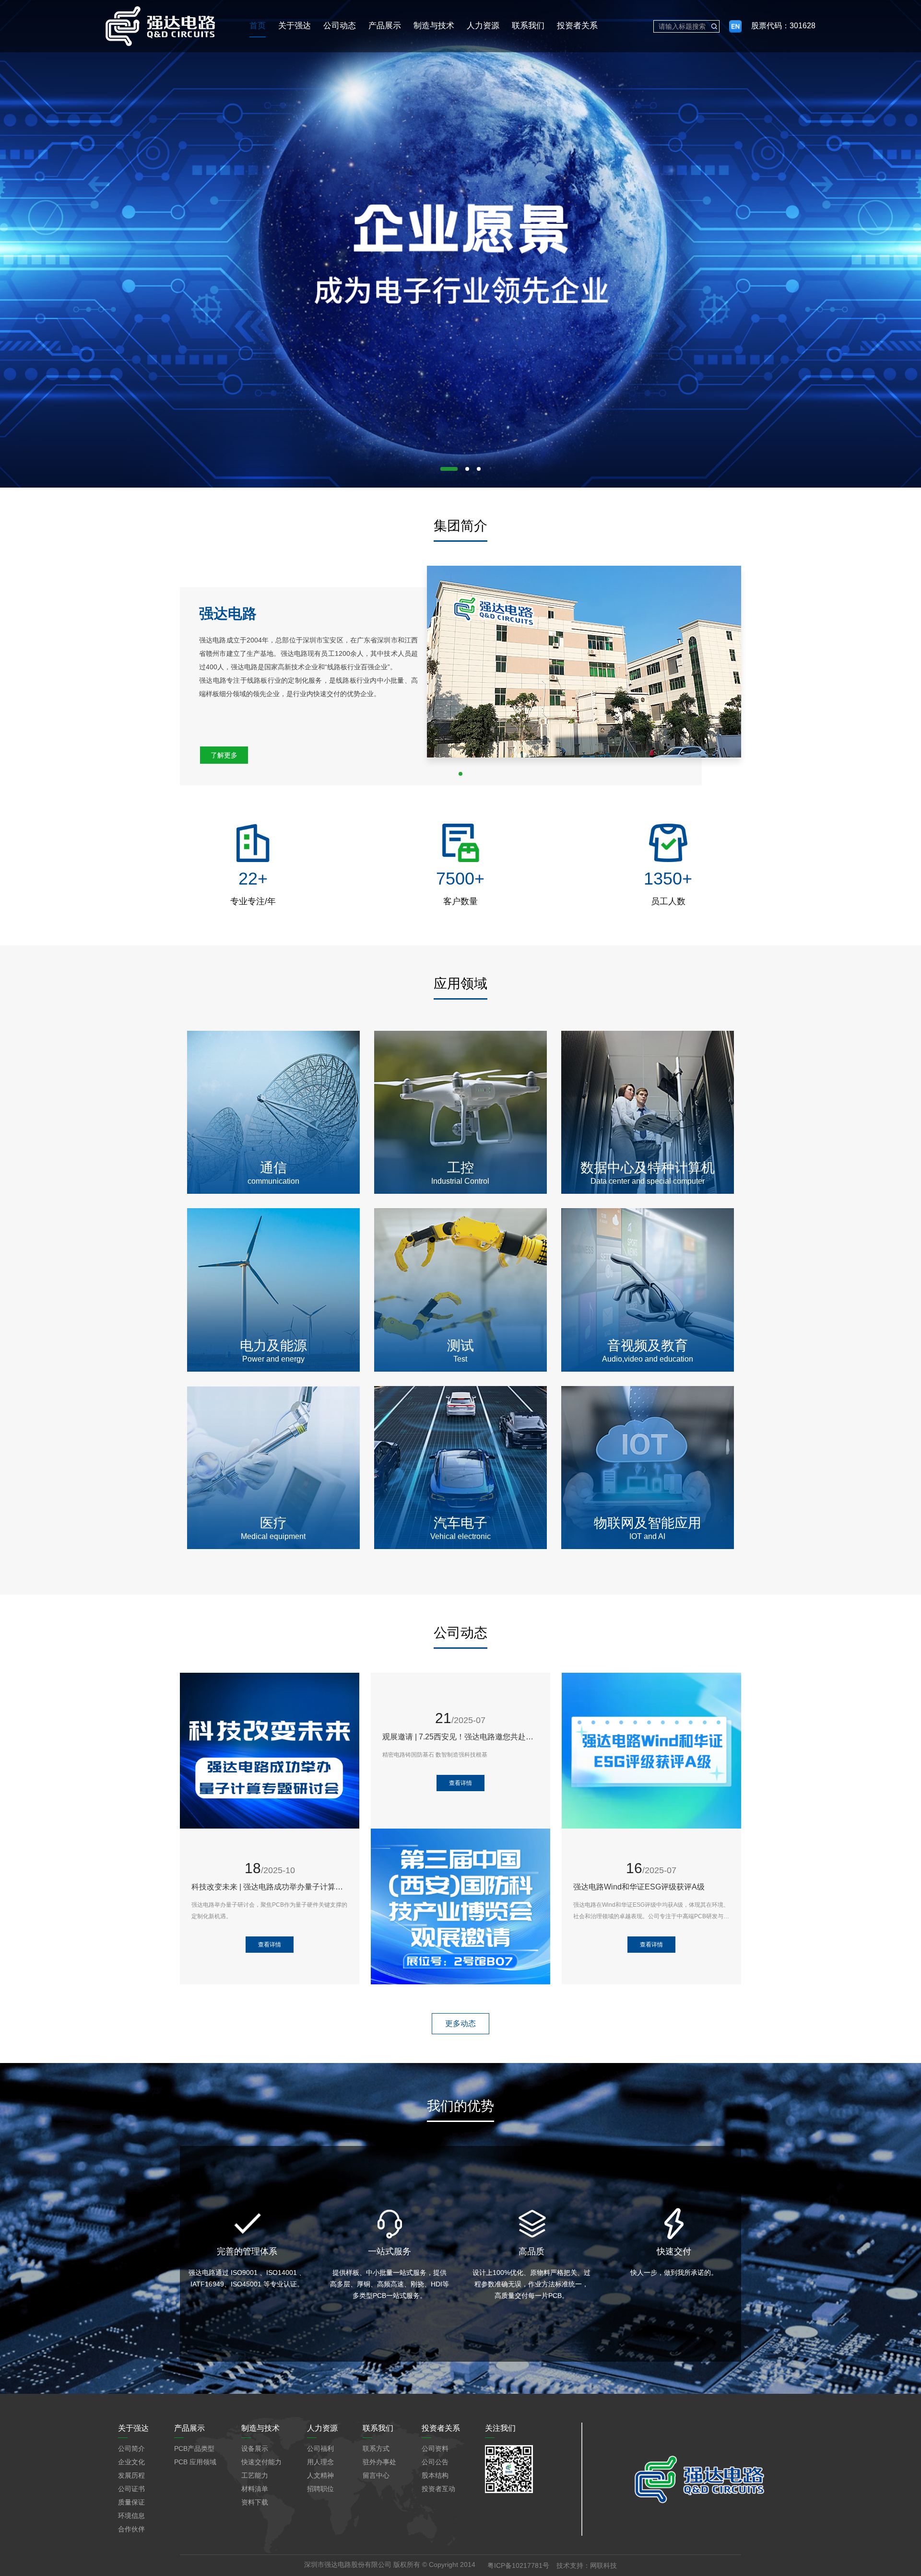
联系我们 (528, 26)
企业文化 (131, 2462)
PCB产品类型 (194, 2448)
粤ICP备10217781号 (518, 2565)
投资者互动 (438, 2489)
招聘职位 (320, 2489)
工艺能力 (255, 2475)
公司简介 (131, 2448)
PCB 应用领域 (195, 2462)
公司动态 (340, 26)
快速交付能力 (261, 2462)
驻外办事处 (379, 2462)
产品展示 (385, 26)
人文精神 (320, 2475)
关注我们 (500, 2428)
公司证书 (131, 2489)
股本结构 (435, 2475)
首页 (258, 26)
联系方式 (376, 2448)
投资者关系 (577, 26)
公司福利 (320, 2448)
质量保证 (131, 2502)
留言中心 (376, 2475)
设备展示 (255, 2448)
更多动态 (460, 2023)
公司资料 (435, 2448)
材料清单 (255, 2489)
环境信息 (131, 2516)
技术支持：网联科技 (587, 2565)
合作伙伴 (131, 2529)
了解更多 (224, 755)
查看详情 (270, 1945)
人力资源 (483, 26)
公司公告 (435, 2462)
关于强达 (295, 26)
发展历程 (131, 2475)
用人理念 (320, 2462)
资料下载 (255, 2502)
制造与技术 (434, 26)
